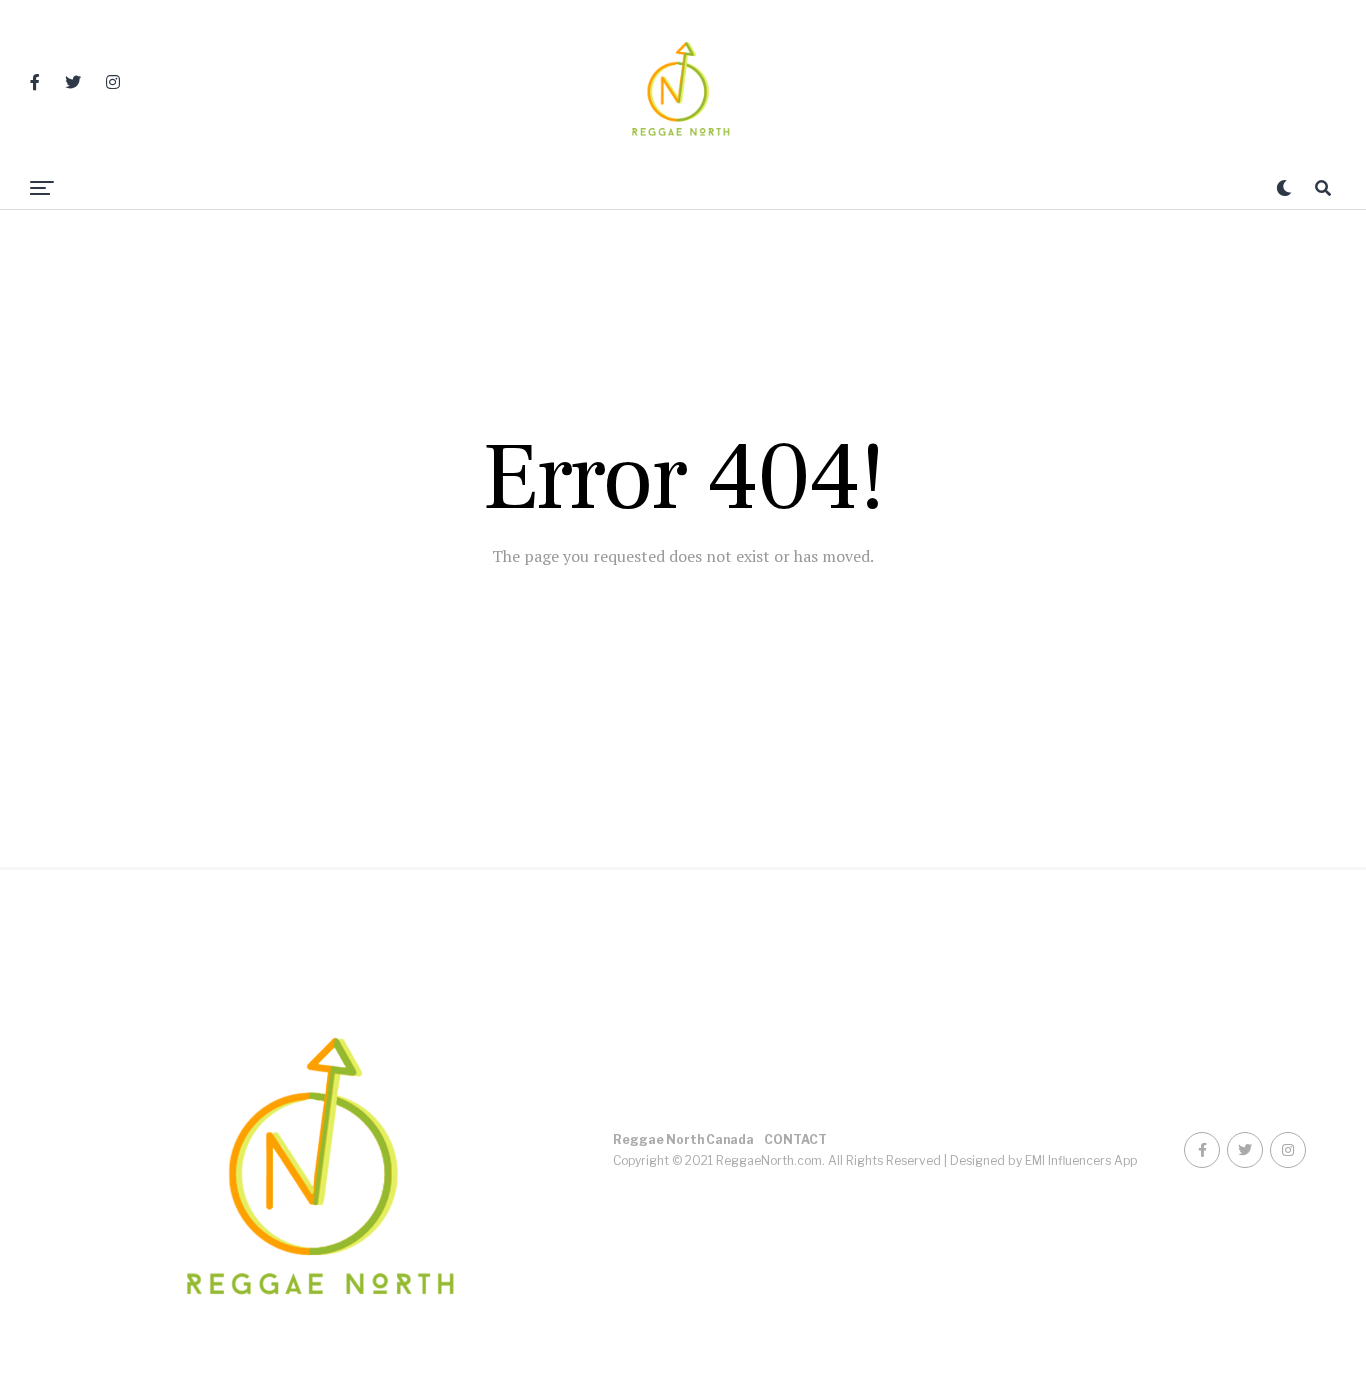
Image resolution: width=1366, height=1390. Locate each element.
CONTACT (795, 1139)
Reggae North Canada (683, 1139)
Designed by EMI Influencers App (1043, 1160)
